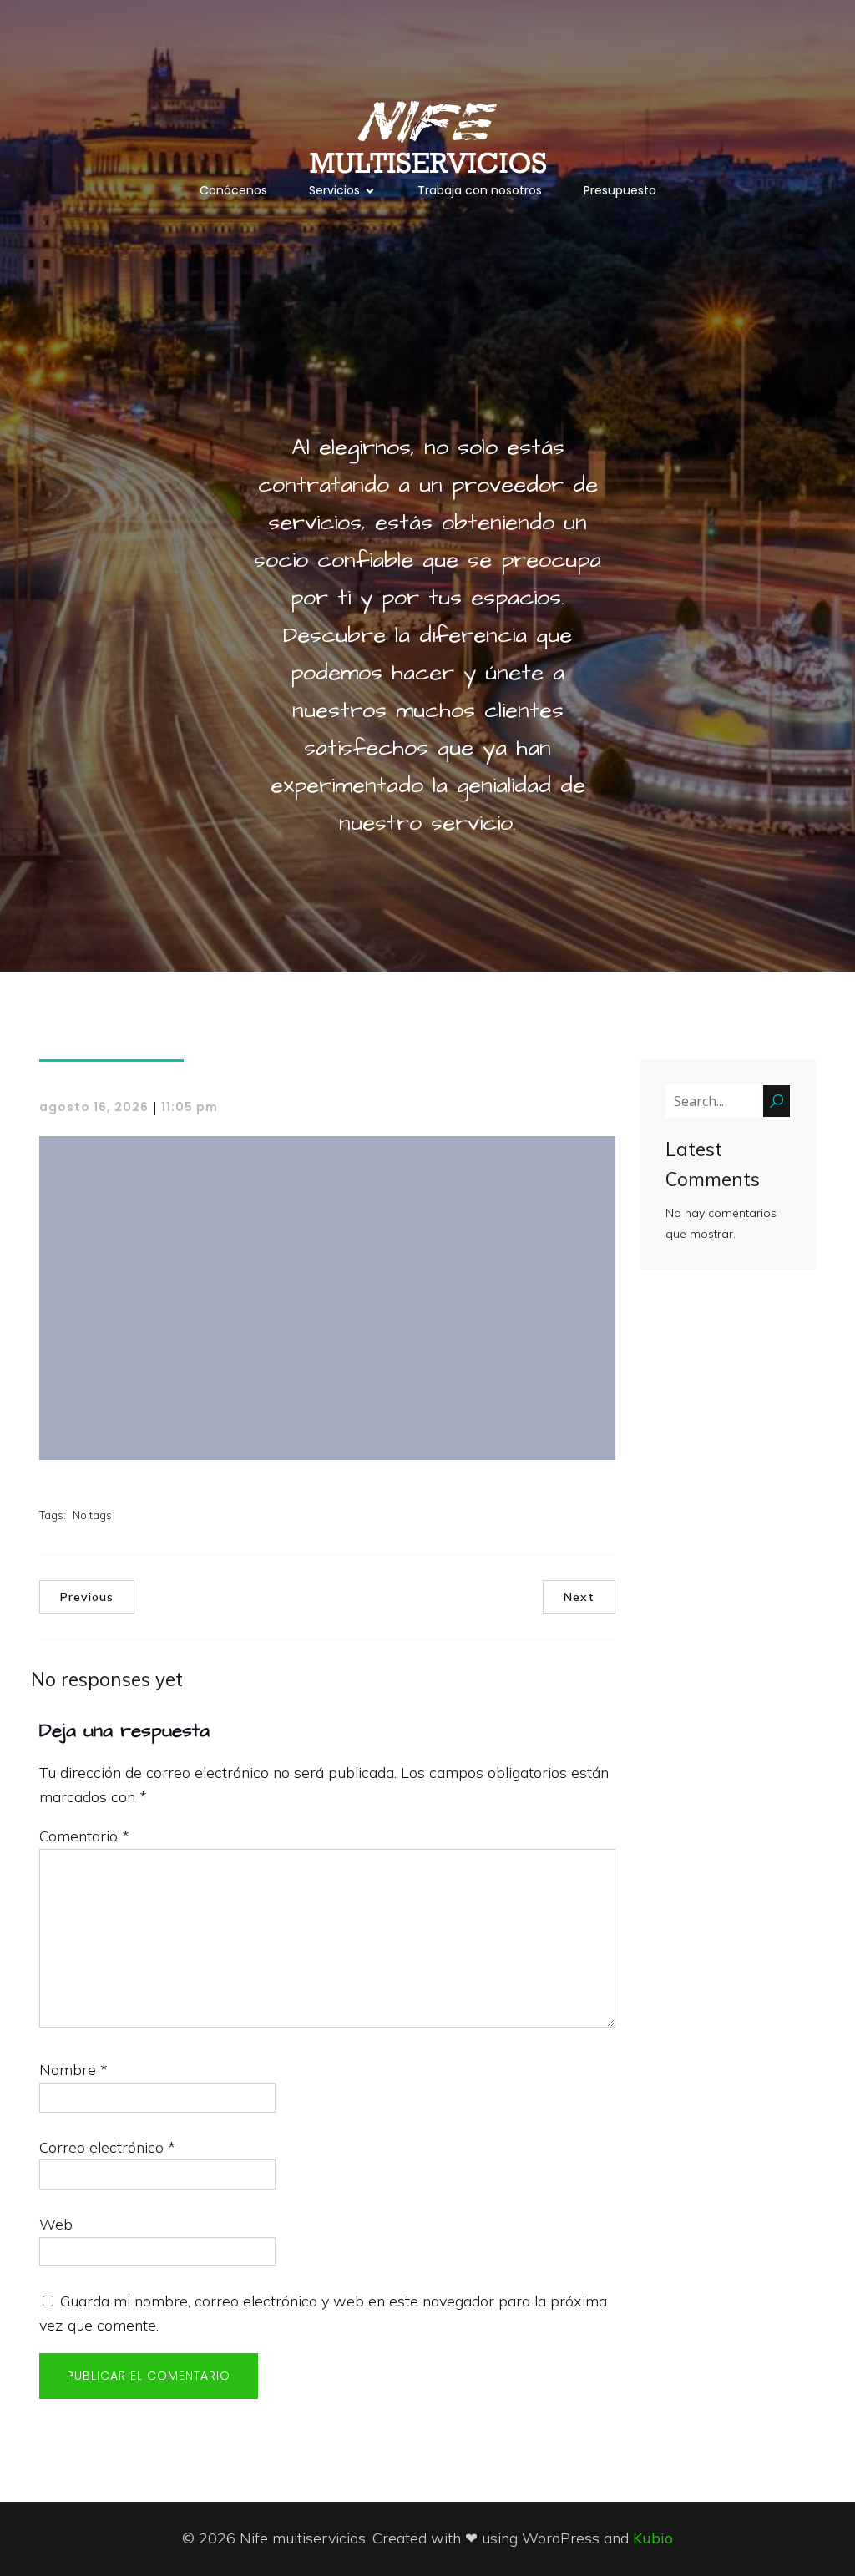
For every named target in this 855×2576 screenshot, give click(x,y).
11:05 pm (190, 1107)
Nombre (73, 2070)
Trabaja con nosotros (480, 190)
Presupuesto (620, 190)
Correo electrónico (107, 2147)
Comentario (84, 1836)
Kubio (653, 2538)
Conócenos (233, 190)
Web (56, 2224)
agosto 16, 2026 (94, 1107)
